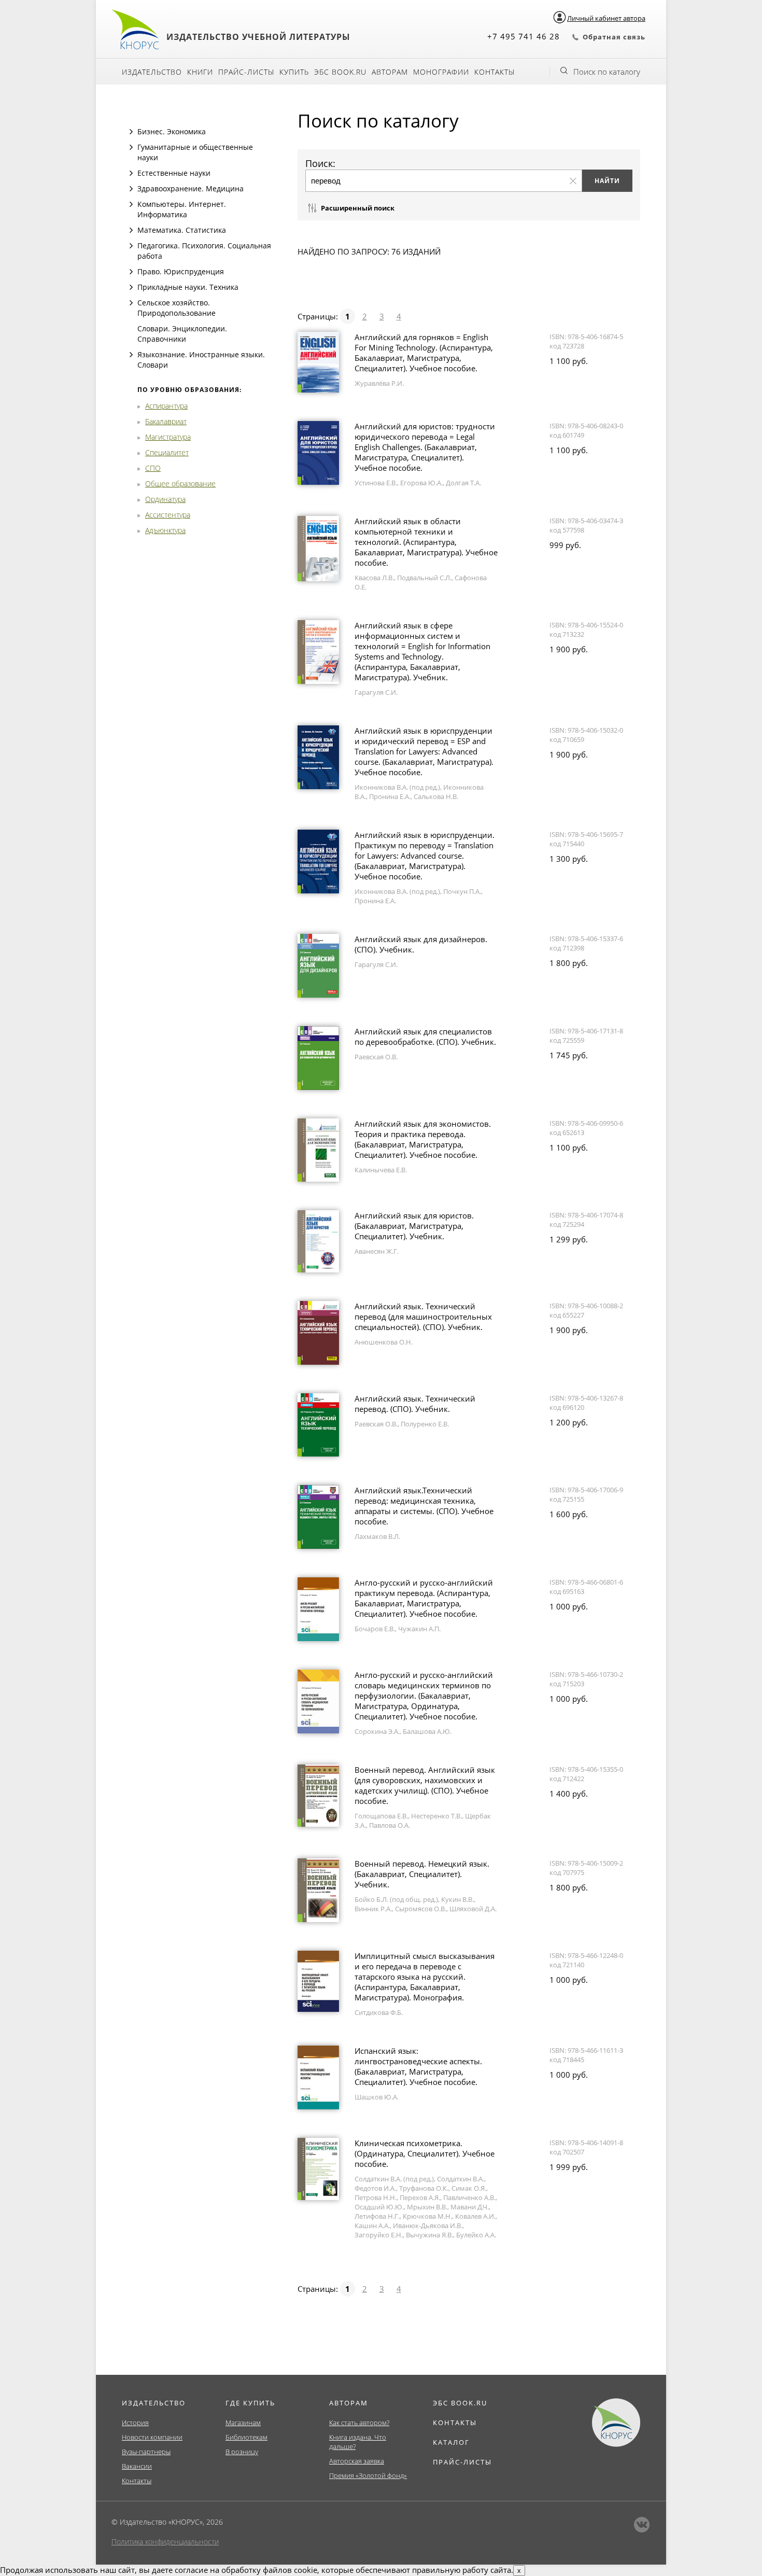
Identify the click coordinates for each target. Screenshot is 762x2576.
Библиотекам (246, 2437)
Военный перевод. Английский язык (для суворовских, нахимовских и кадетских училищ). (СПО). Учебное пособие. (425, 1785)
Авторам (390, 72)
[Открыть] (131, 132)
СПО (153, 468)
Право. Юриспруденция (181, 271)
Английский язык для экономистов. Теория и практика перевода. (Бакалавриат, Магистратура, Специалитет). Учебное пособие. (423, 1139)
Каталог (451, 2442)
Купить (294, 72)
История (135, 2423)
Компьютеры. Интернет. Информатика (182, 209)
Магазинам (243, 2423)
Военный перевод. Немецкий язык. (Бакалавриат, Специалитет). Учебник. (422, 1874)
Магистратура (168, 437)
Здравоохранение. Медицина (190, 188)
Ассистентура (168, 515)
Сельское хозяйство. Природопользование (177, 308)
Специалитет (167, 452)
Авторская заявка (357, 2461)
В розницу (242, 2452)
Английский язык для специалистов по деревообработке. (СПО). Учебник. (425, 1037)
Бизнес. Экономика (172, 131)
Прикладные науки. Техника (188, 287)
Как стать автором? (359, 2423)
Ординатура (165, 499)
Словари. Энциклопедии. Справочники (182, 334)
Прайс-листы (246, 72)
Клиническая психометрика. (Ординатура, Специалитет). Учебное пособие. (425, 2153)
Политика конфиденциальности (165, 2542)
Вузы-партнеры (146, 2452)
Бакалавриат (166, 421)
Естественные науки (174, 173)
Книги (200, 72)
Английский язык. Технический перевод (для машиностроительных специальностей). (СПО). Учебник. (423, 1317)
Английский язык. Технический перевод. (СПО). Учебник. (415, 1404)
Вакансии (137, 2466)
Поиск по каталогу (607, 72)
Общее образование (180, 484)
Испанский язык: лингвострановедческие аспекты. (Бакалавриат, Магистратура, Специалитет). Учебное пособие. (418, 2066)
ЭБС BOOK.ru (340, 72)
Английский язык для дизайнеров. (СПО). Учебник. (421, 944)
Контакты (495, 72)
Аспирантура (166, 406)
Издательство (152, 72)
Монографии (441, 72)
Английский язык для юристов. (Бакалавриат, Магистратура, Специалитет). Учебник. (414, 1226)
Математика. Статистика (182, 230)
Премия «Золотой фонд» (368, 2475)
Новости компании (152, 2437)
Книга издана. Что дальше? (358, 2442)
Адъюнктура (165, 530)
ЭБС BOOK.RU (460, 2403)
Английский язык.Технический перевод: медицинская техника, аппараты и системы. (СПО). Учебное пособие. (424, 1506)
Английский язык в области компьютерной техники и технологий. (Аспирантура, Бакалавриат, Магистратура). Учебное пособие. (426, 542)
